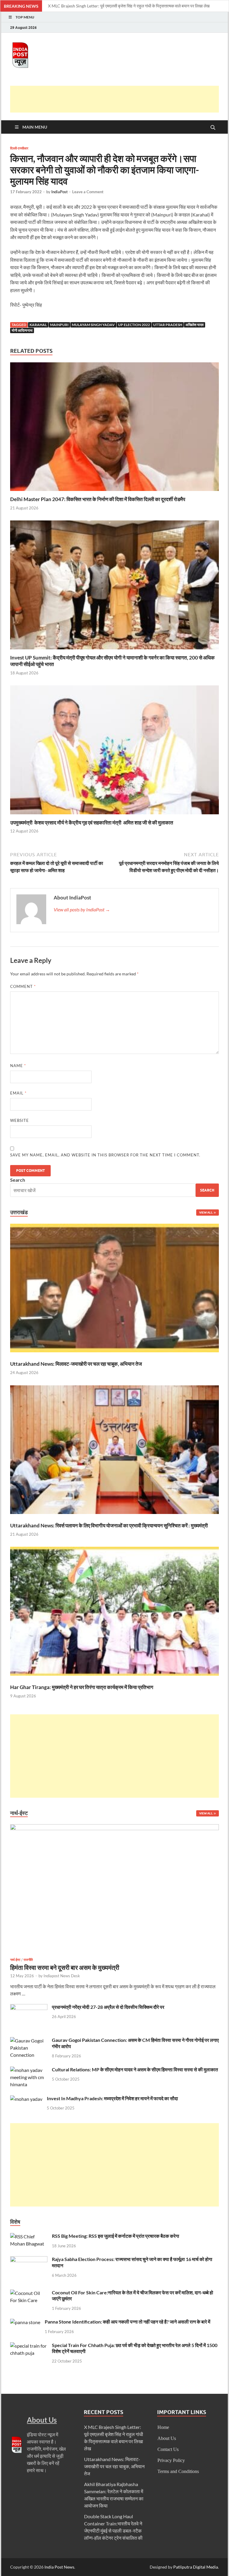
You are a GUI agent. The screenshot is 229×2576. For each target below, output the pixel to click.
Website (20, 1120)
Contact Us (168, 2449)
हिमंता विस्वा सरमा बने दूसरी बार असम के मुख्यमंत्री (65, 1967)
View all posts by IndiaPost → (82, 909)
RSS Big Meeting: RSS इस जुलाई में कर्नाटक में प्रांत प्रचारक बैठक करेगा (116, 2236)
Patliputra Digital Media (196, 2567)
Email (18, 1093)
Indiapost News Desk (62, 1976)
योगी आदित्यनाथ (22, 330)
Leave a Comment (88, 192)
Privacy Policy (171, 2460)
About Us (167, 2438)
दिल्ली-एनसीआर (19, 148)
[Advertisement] (119, 99)
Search (18, 1180)
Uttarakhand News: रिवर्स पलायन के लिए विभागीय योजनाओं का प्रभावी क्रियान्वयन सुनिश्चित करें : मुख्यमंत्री (109, 1525)
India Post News (59, 2567)
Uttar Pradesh (168, 325)
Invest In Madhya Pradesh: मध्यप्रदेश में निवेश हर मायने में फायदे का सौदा (112, 2098)
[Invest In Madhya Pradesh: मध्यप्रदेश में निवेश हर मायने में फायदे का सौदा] (26, 2099)
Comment (23, 986)
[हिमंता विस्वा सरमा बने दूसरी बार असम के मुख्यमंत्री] (114, 1828)
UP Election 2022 (134, 325)
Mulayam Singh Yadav (93, 325)
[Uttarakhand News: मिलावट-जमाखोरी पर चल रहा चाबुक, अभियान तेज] (114, 1289)
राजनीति (28, 1960)
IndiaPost (59, 192)
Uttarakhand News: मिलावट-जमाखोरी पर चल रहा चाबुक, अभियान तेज (76, 1364)
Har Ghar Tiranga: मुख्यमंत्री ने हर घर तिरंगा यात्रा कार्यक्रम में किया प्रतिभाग (82, 1687)
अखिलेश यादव (195, 325)
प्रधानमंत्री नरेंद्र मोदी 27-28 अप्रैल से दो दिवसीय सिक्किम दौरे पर (108, 2007)
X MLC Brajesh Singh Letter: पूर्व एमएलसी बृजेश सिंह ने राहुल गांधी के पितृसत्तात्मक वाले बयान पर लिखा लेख (129, 6)
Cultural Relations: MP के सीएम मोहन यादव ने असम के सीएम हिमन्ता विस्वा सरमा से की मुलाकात (135, 2069)
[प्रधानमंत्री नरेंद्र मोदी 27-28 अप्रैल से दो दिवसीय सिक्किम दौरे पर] (29, 2007)
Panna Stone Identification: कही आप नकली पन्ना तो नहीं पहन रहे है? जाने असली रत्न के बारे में (127, 2322)
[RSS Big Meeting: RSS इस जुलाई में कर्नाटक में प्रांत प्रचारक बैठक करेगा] (29, 2236)
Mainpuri (59, 325)
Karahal (38, 325)
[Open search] (213, 128)
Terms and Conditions (178, 2471)
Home (163, 2427)
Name (18, 1066)
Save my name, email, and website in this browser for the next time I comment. (105, 1155)
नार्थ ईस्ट (15, 1960)
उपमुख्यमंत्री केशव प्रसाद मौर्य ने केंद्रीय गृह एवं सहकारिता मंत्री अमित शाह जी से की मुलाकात (92, 822)
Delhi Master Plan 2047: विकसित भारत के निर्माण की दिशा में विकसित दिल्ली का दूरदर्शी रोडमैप (98, 499)
